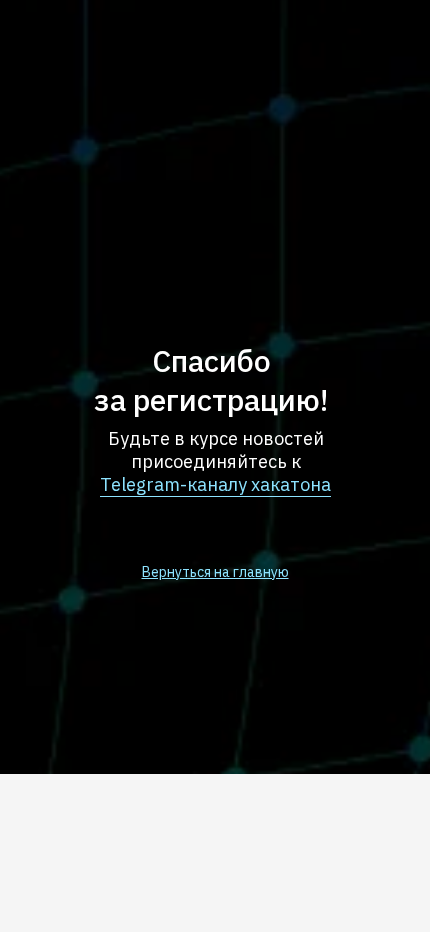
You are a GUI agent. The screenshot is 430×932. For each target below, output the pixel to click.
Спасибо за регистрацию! (211, 380)
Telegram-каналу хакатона (215, 484)
